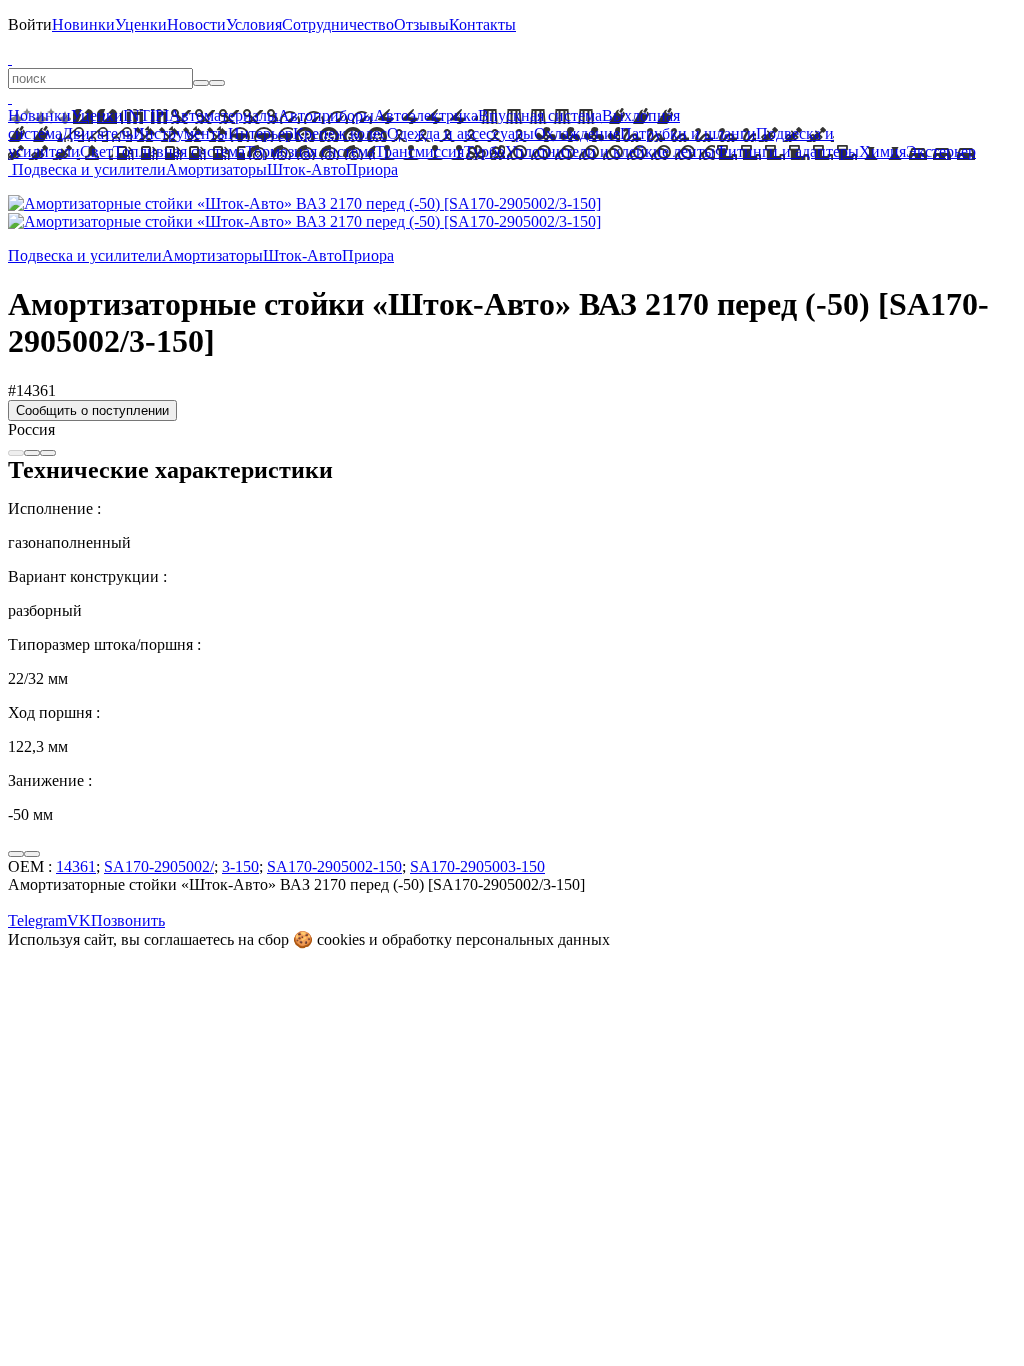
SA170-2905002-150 (334, 866)
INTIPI (146, 115)
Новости (196, 24)
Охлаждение (577, 133)
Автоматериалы (223, 115)
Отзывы (421, 24)
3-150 (240, 866)
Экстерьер (941, 151)
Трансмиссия (419, 151)
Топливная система (179, 151)
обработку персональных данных (496, 939)
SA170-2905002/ (159, 866)
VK (79, 920)
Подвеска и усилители (89, 169)
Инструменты (180, 133)
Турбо (484, 151)
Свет (96, 151)
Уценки (141, 24)
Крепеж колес (340, 133)
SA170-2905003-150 (477, 866)
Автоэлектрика (426, 115)
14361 (76, 866)
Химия (882, 151)
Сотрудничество (338, 24)
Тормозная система (310, 151)
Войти (30, 24)
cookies (341, 939)
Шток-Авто (306, 169)
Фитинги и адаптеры (787, 151)
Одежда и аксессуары (460, 133)
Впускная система (540, 115)
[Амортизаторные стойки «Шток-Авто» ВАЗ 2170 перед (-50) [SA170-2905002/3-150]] (304, 203)
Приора (372, 169)
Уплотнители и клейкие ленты (610, 151)
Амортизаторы (216, 169)
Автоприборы (326, 115)
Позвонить (128, 920)
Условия (254, 24)
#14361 (32, 390)
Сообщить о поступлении (92, 410)
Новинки (83, 24)
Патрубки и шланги (688, 133)
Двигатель (97, 133)
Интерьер (260, 133)
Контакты (482, 24)
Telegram (37, 920)
